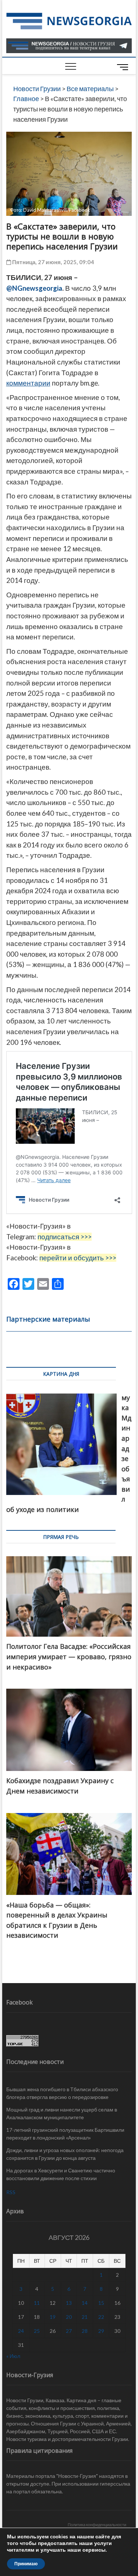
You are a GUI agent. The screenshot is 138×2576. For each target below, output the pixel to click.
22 (101, 2317)
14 (85, 2303)
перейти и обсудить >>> (78, 1258)
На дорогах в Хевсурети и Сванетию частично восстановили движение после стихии (61, 2174)
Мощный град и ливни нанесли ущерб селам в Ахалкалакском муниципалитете (62, 2113)
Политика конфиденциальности (97, 2525)
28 (85, 2331)
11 (37, 2303)
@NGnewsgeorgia (34, 288)
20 (69, 2317)
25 (37, 2331)
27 (69, 2331)
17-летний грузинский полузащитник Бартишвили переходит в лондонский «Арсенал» (65, 2134)
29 (101, 2331)
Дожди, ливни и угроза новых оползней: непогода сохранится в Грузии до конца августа (65, 2154)
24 (21, 2331)
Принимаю (26, 2564)
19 (53, 2317)
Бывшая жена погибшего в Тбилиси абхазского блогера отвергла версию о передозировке (62, 2093)
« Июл (13, 2356)
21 (85, 2317)
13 (69, 2303)
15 (101, 2303)
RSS (11, 2192)
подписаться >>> (65, 1237)
